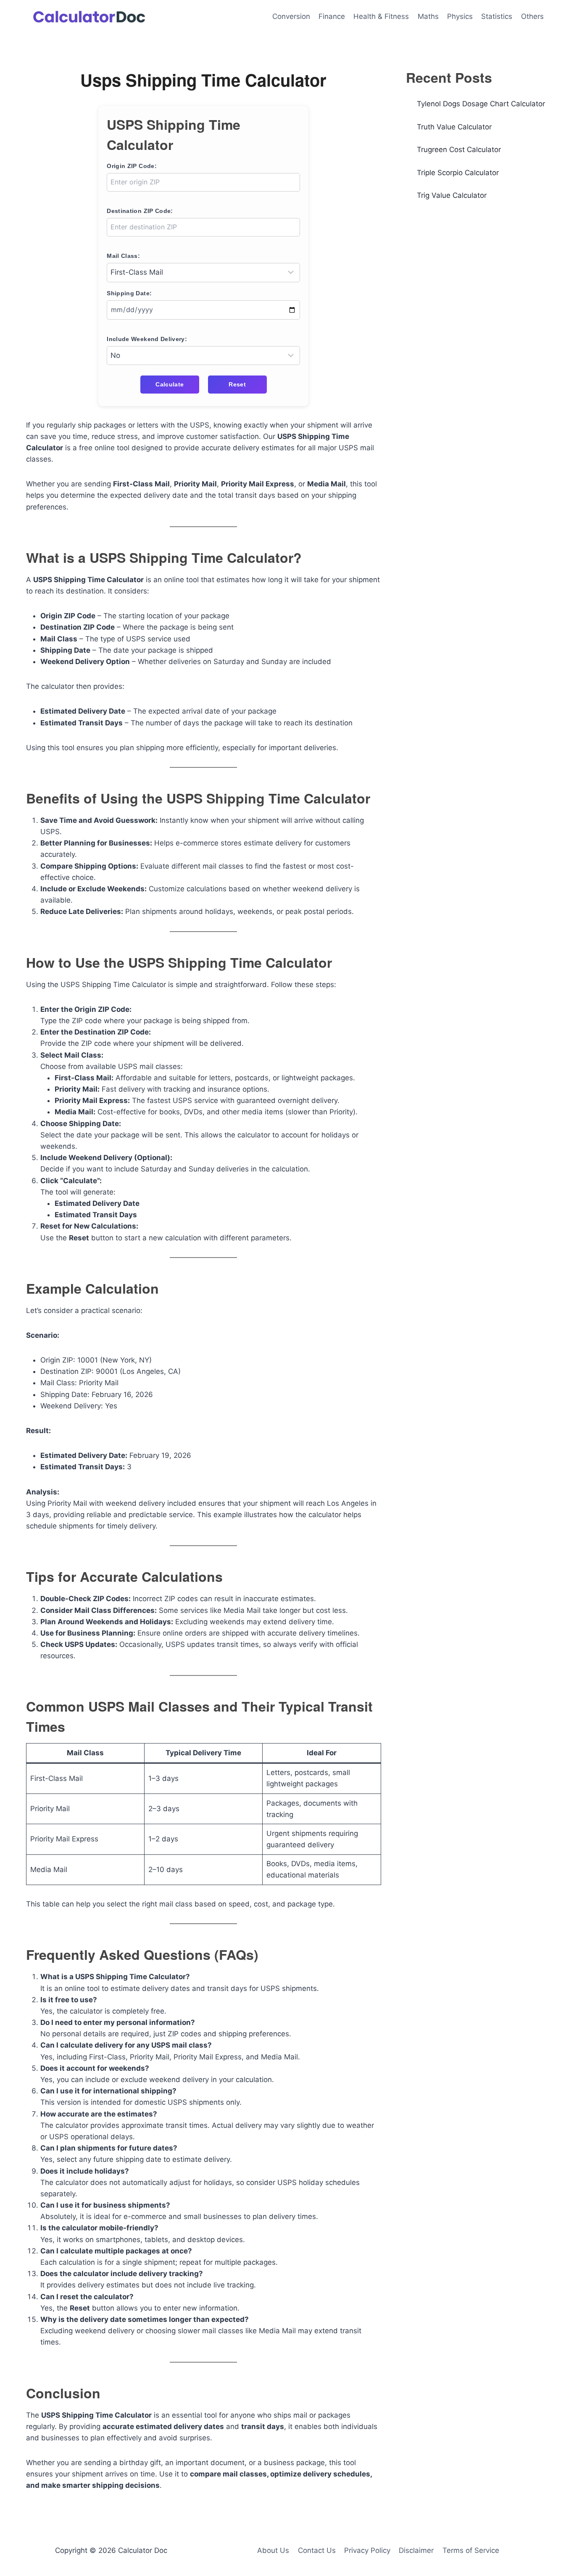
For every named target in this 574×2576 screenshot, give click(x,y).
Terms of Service (471, 2550)
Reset (237, 384)
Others (532, 16)
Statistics (497, 16)
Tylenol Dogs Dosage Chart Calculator (481, 104)
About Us (273, 2550)
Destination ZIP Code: (140, 211)
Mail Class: (123, 256)
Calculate (170, 384)
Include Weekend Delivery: (147, 339)
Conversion (291, 16)
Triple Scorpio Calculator (458, 173)
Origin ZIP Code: (132, 166)
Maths (428, 16)
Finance (332, 16)
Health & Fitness (381, 16)
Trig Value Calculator (452, 195)
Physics (460, 16)
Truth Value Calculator (454, 127)
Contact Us (317, 2550)
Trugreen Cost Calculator (459, 150)
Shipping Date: (129, 293)
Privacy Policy (367, 2550)
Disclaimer (416, 2550)
